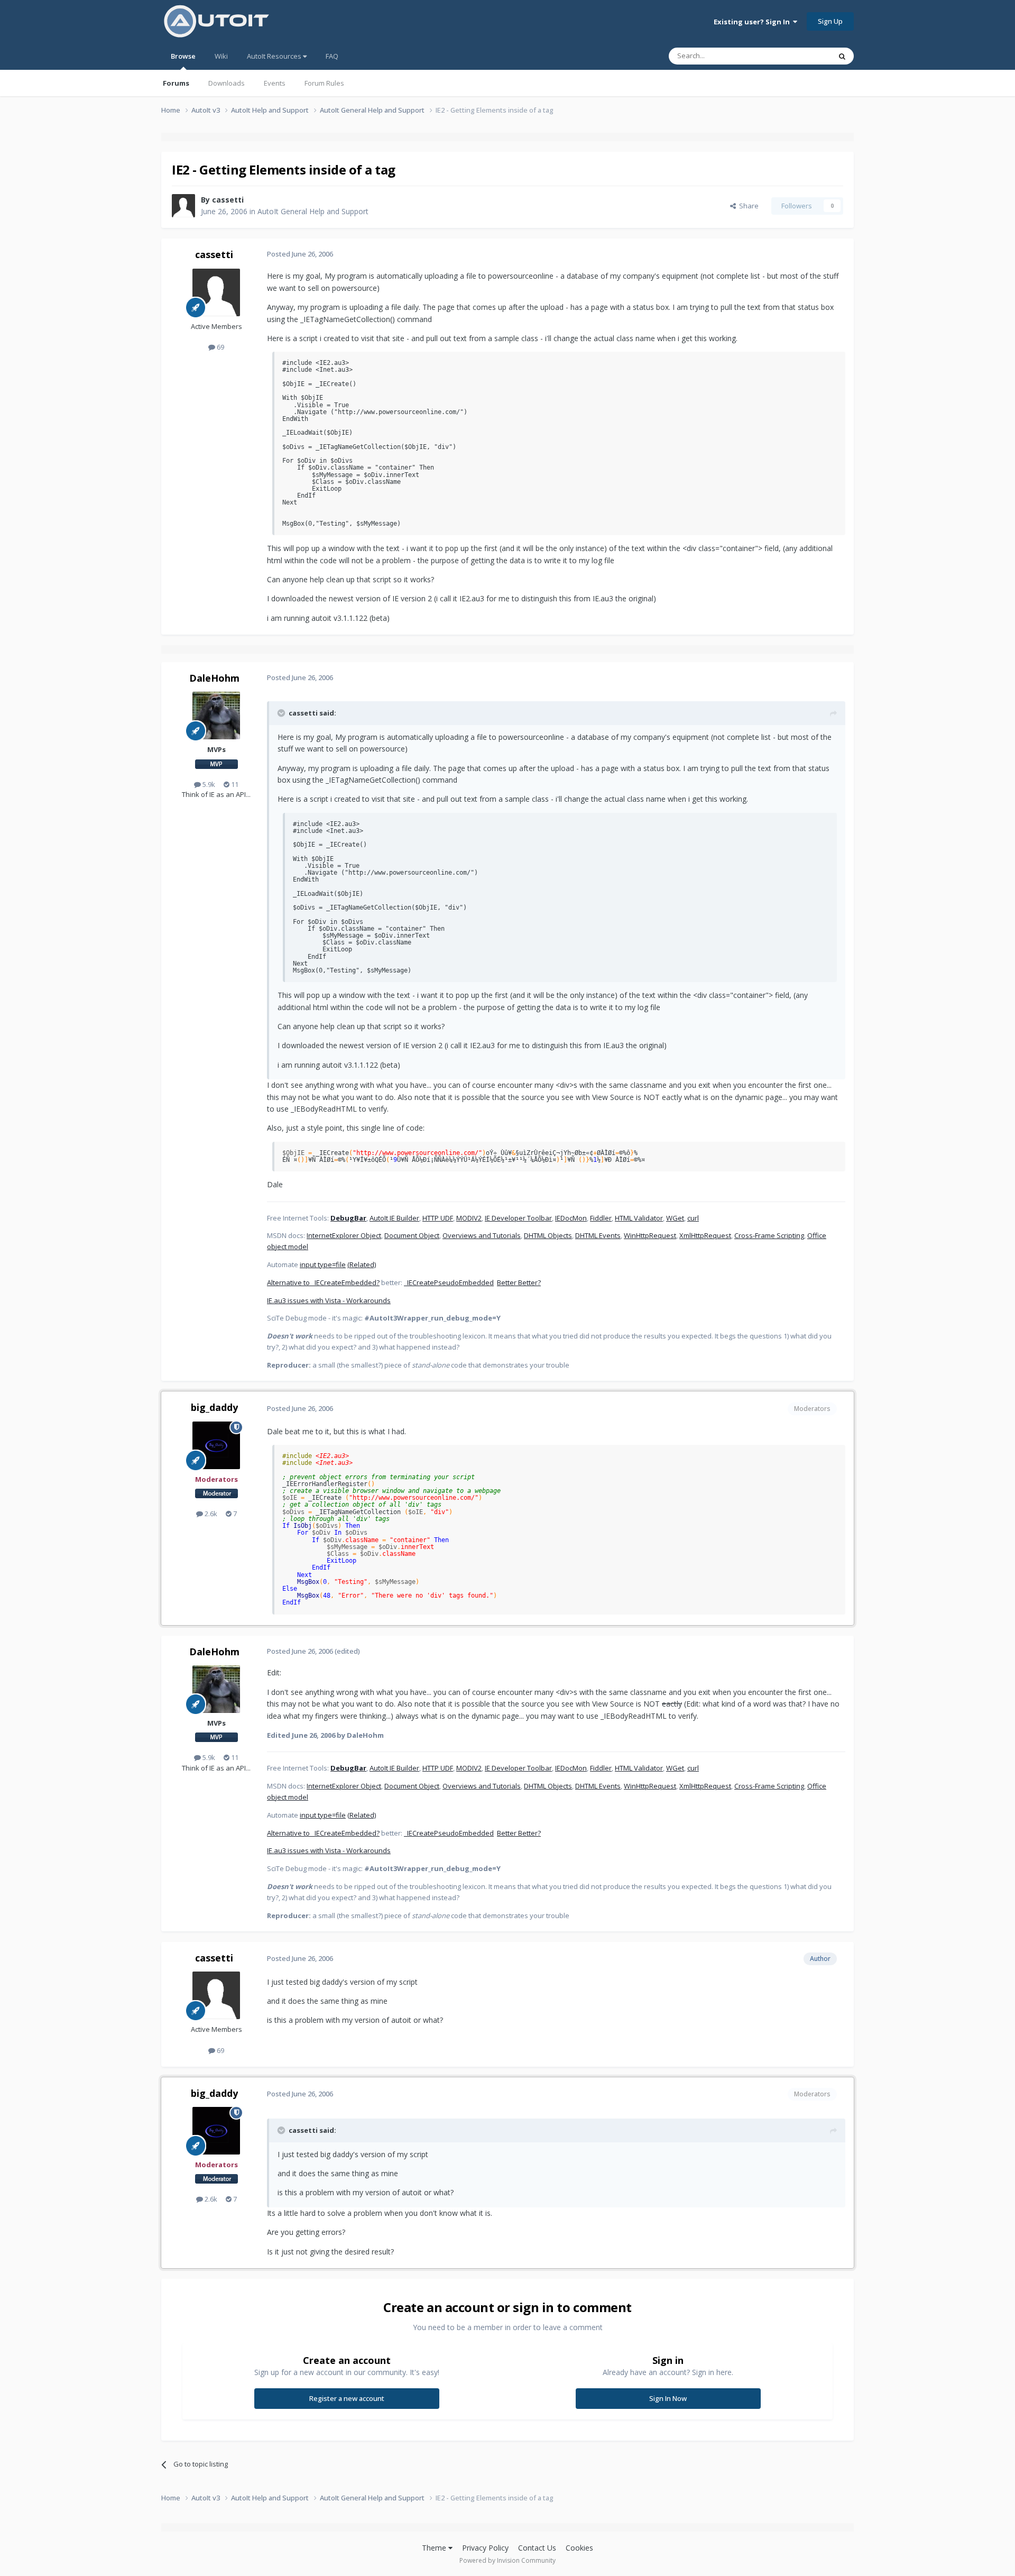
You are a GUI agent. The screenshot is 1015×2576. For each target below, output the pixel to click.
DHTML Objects (548, 1235)
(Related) (362, 1264)
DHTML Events (598, 1235)
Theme (435, 2548)
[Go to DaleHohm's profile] (216, 716)
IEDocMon (571, 1218)
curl (693, 1218)
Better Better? (519, 1282)
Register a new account (347, 2398)
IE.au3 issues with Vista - (307, 1300)
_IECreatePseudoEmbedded (449, 1282)
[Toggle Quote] (282, 713)
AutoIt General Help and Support (313, 211)
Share (747, 206)
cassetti (228, 200)
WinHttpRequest (650, 1235)
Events (275, 83)
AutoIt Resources (275, 56)
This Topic (801, 56)
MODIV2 (469, 1218)
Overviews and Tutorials (482, 1235)
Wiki (221, 56)
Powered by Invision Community (508, 2560)
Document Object (412, 1235)
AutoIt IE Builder (394, 1218)
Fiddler (601, 1218)
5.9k (208, 784)
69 (220, 347)
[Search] (842, 56)
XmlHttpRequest (705, 1235)
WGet (675, 1218)
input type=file (323, 1264)
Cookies (579, 2548)
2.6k (210, 1514)
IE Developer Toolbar (518, 1218)
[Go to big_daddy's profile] (216, 1445)
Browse (183, 56)
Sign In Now (668, 2398)
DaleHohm (214, 678)
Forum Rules (324, 83)
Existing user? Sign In (753, 22)
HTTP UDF (438, 1218)
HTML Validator (639, 1218)
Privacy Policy (485, 2548)
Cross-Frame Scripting (769, 1235)
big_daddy (214, 1407)
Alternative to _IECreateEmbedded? (323, 1282)
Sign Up (830, 21)
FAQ (332, 56)
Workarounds (368, 1300)
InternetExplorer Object (344, 1235)
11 (234, 784)
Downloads (227, 83)
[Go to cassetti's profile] (183, 206)
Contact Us (537, 2548)
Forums (176, 83)
